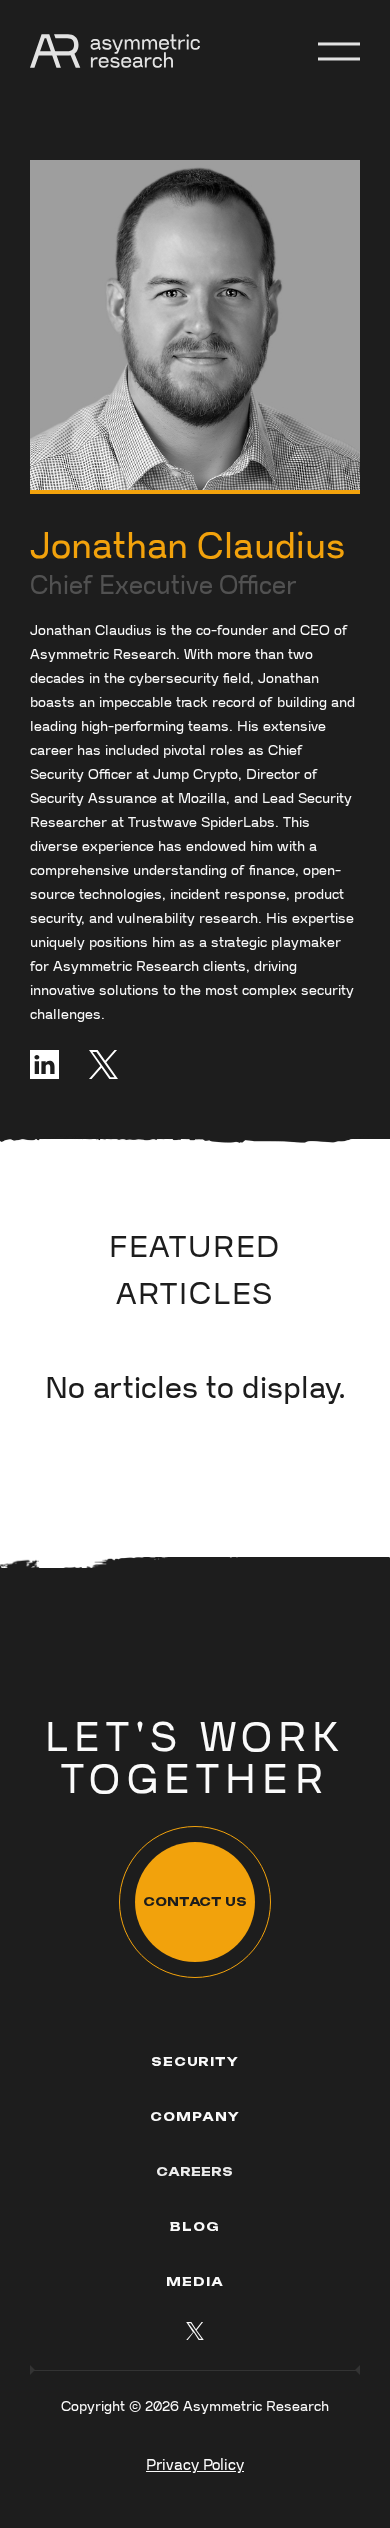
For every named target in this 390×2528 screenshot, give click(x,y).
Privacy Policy (195, 2465)
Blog (195, 2226)
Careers (194, 2171)
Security (195, 2061)
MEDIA (195, 2281)
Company (195, 2116)
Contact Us (195, 1901)
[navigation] (115, 51)
